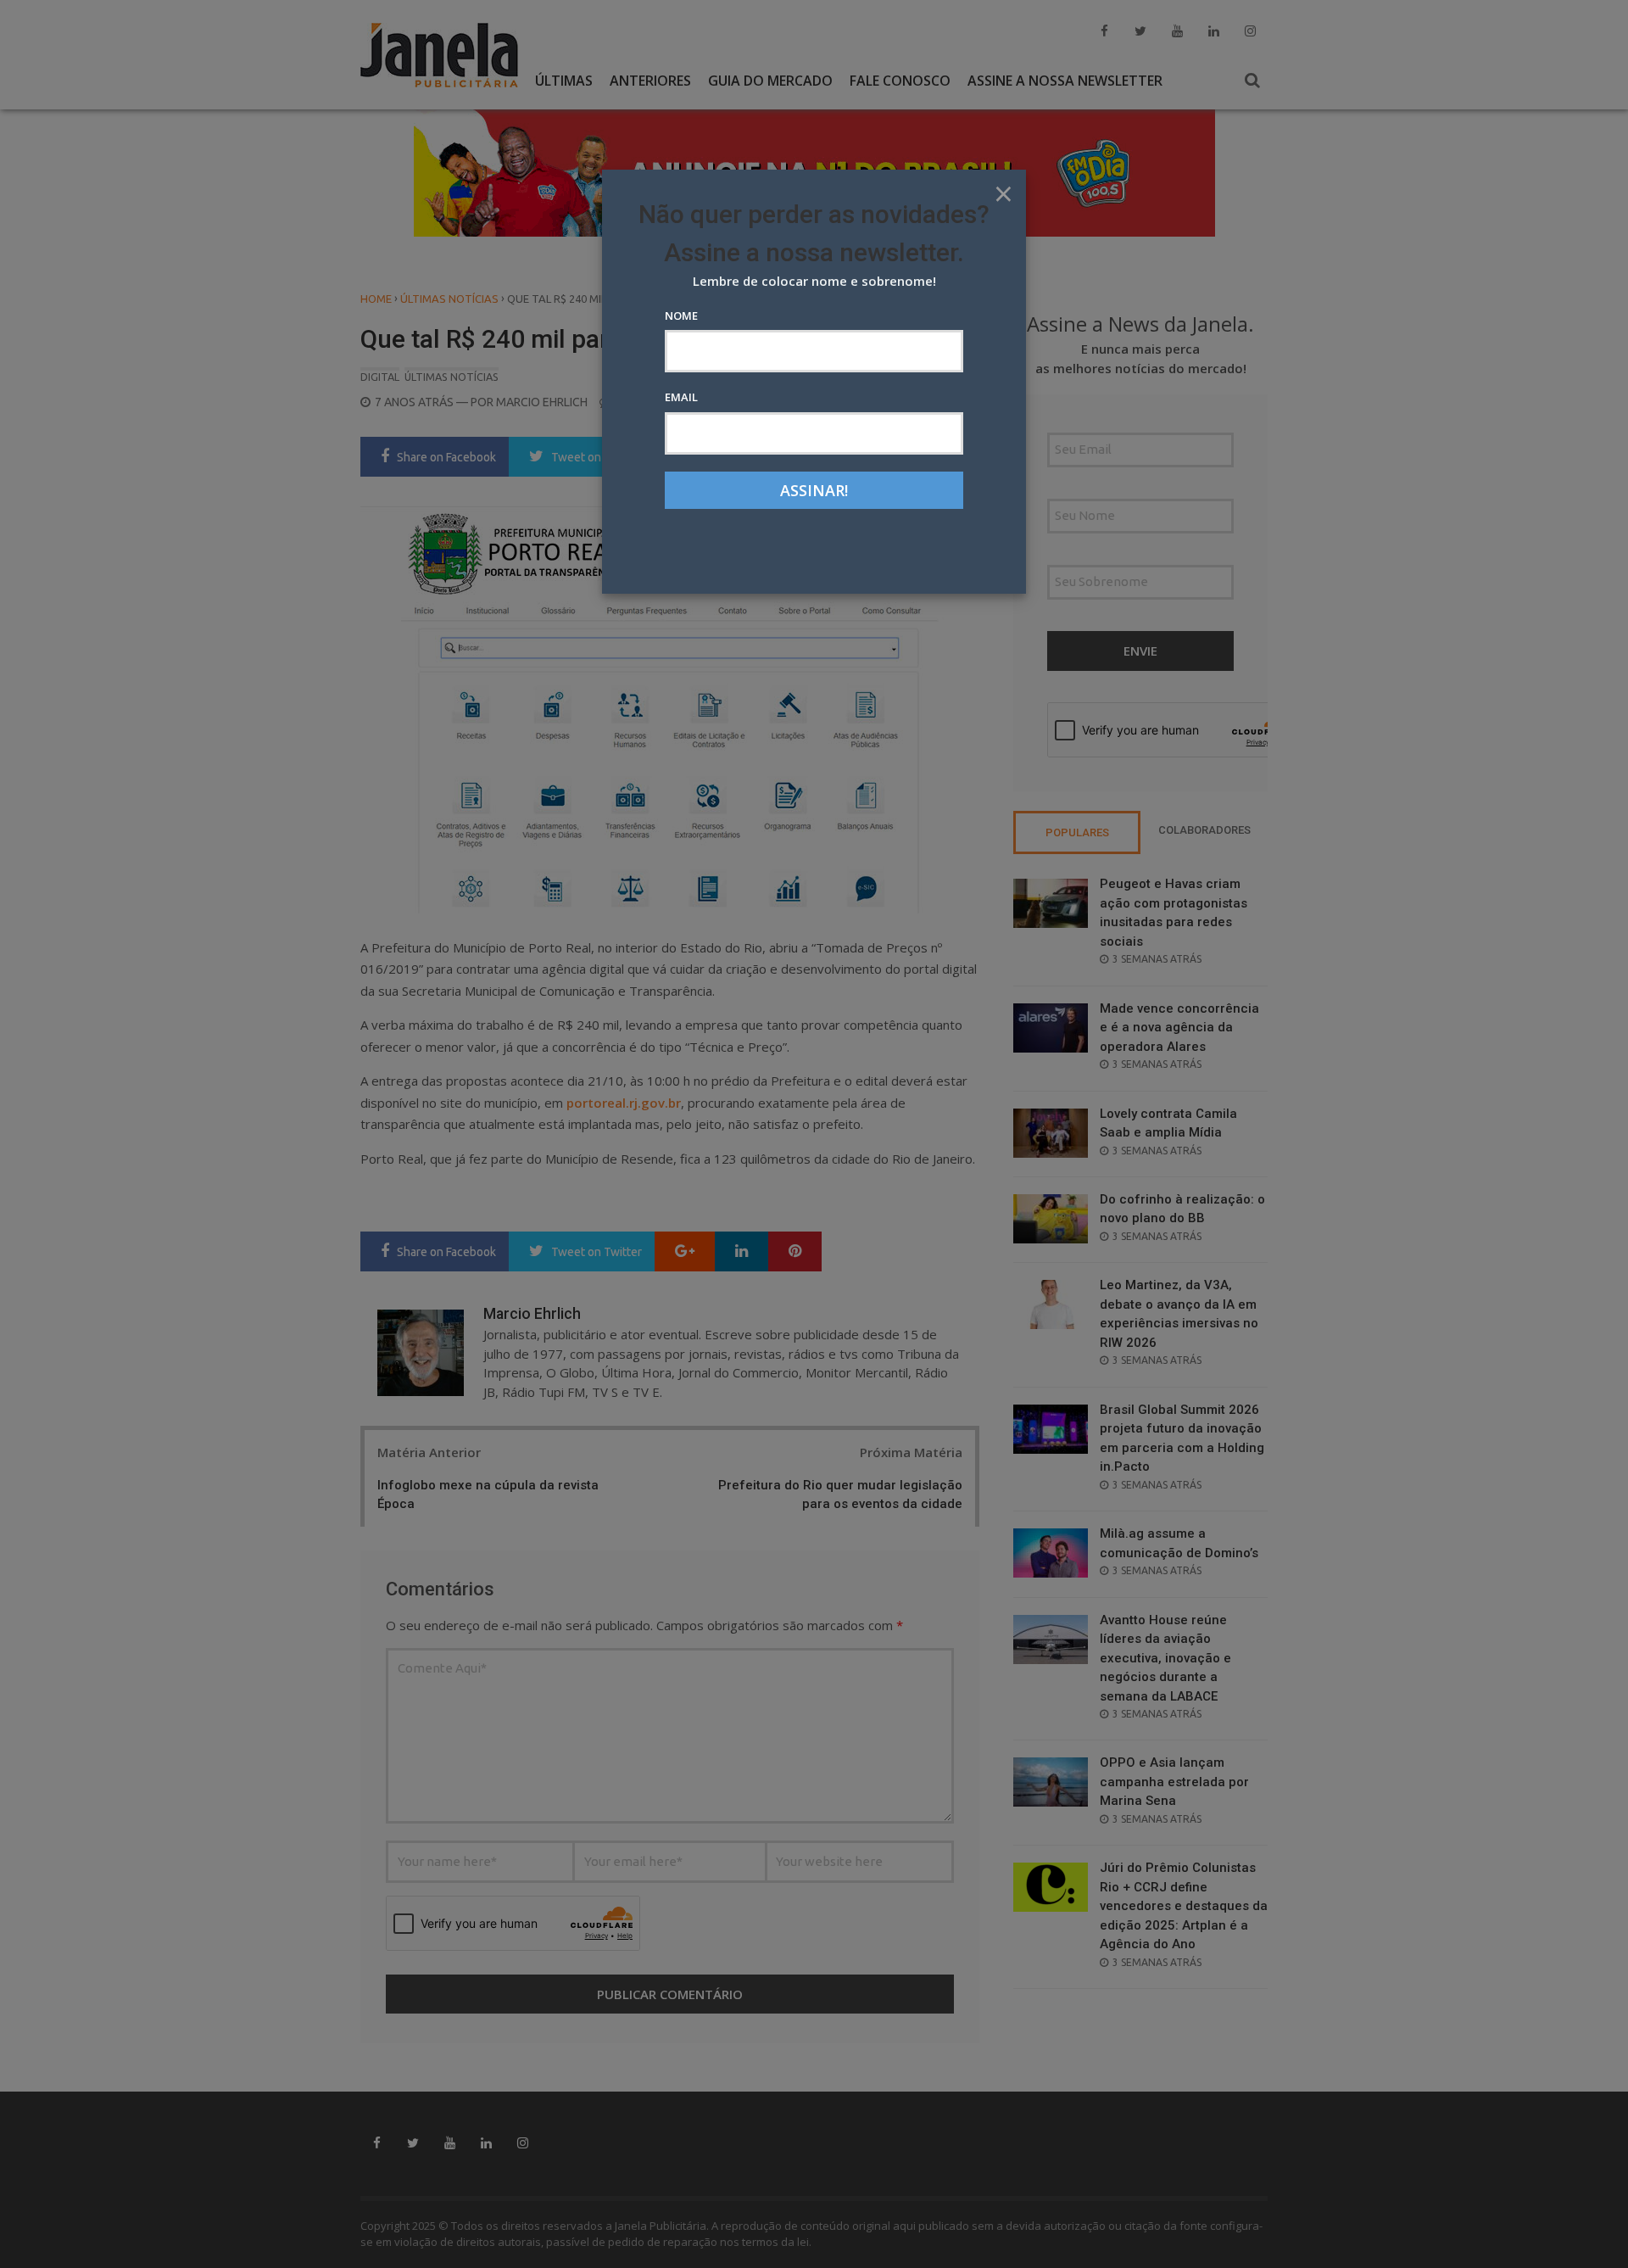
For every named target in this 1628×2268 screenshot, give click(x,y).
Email (681, 397)
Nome (681, 316)
